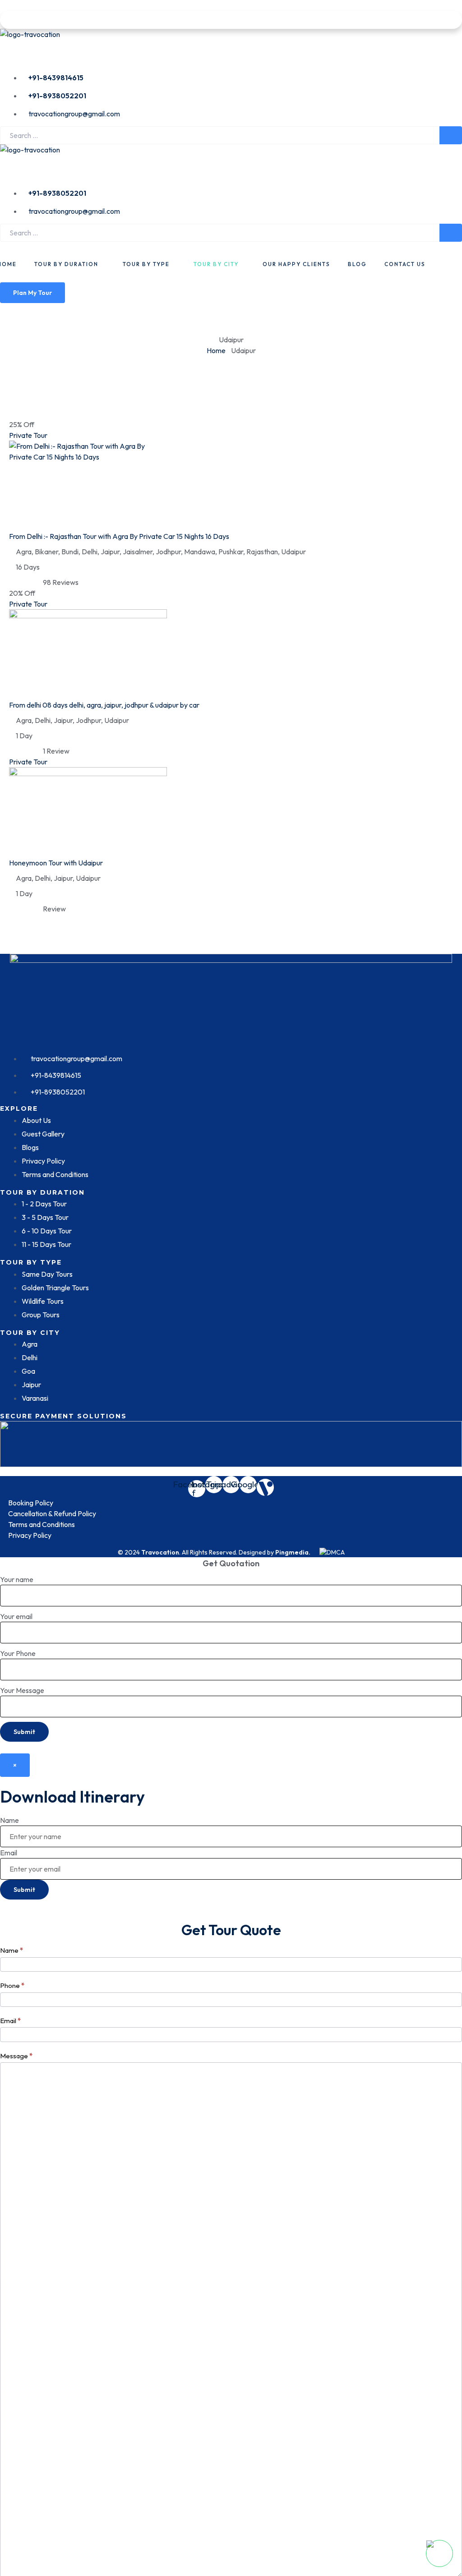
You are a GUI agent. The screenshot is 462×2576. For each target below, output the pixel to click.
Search (451, 135)
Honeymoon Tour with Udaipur (56, 863)
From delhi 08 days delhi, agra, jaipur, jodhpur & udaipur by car (104, 705)
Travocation (160, 1552)
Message (16, 2056)
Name (9, 1820)
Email (9, 1853)
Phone (12, 1985)
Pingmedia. (293, 1552)
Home (216, 350)
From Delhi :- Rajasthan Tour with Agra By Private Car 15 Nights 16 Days (119, 536)
